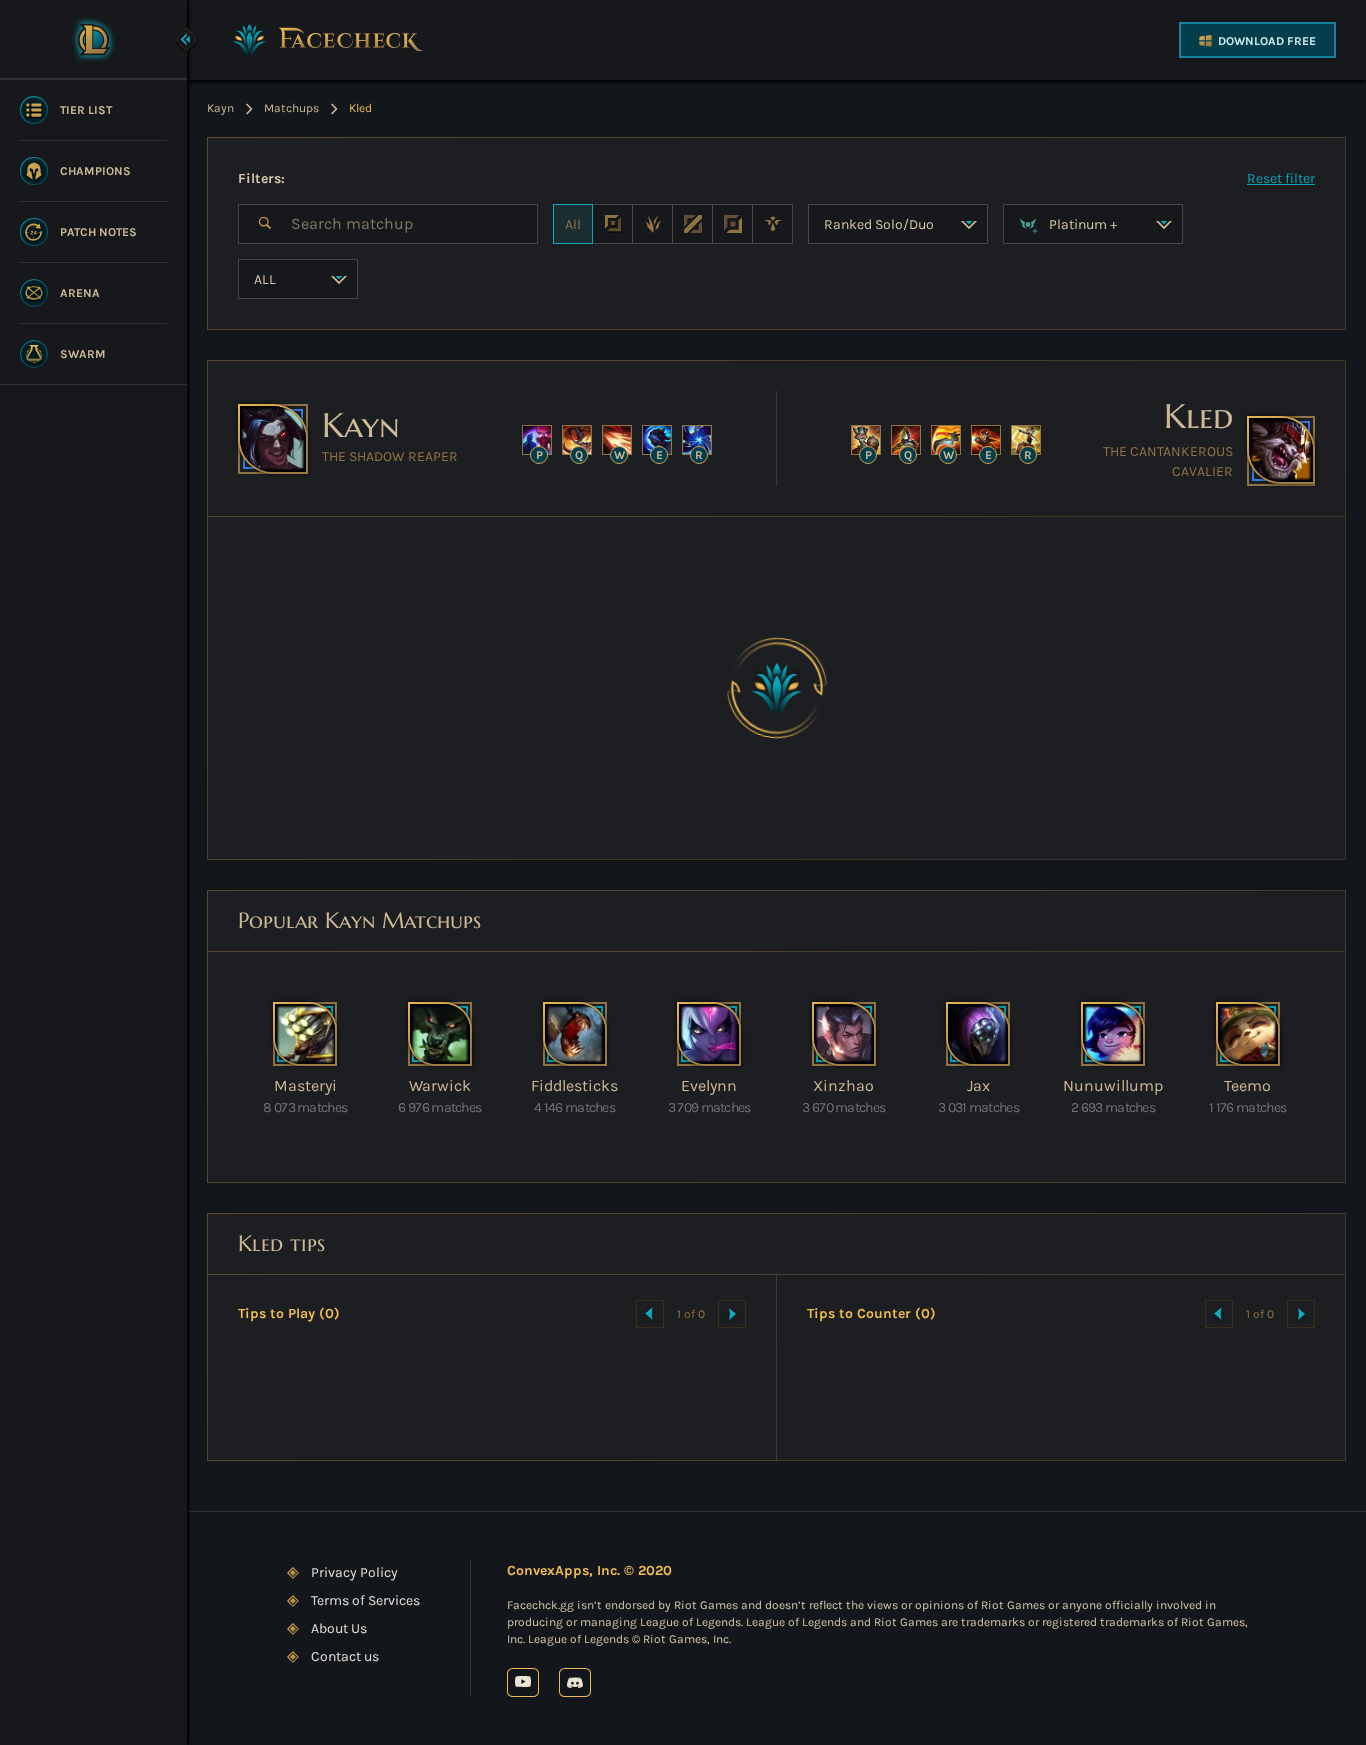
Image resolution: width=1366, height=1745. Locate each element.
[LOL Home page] (93, 39)
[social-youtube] (523, 1682)
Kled (1198, 416)
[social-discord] (575, 1682)
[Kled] (1281, 451)
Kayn (361, 425)
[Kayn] (273, 439)
